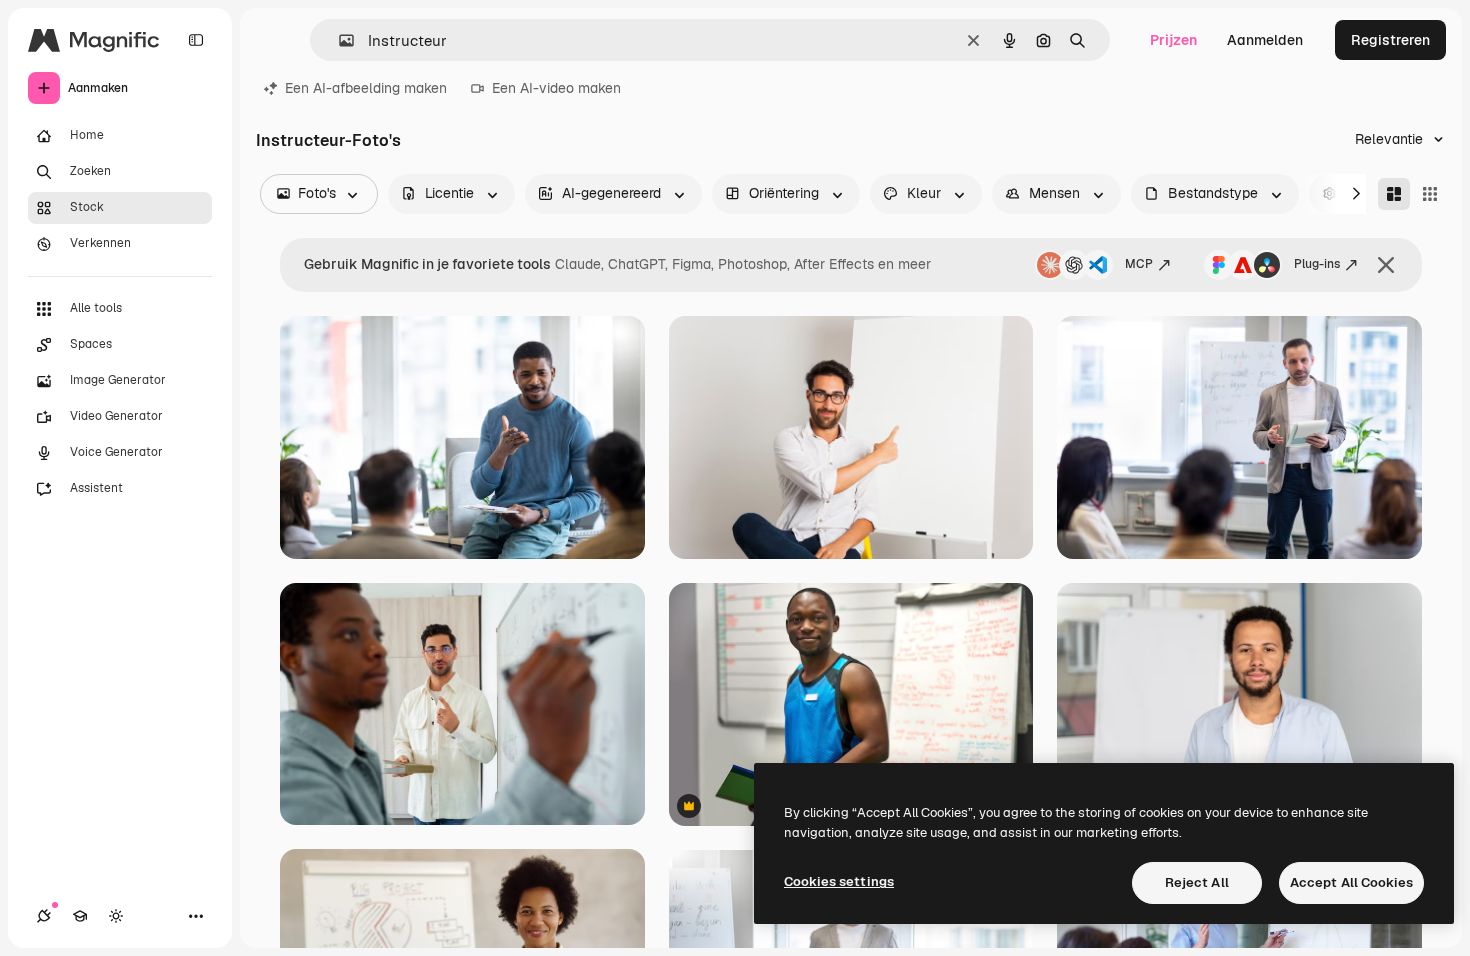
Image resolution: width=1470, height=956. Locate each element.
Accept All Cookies (1351, 882)
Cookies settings (839, 881)
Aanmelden (1265, 40)
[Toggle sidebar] (196, 40)
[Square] (1430, 194)
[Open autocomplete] (338, 40)
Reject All (1197, 882)
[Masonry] (1394, 194)
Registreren (1390, 40)
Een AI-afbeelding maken (366, 88)
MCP (1139, 264)
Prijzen (1173, 40)
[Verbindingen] (44, 916)
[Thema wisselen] (116, 916)
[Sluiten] (1386, 265)
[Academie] (80, 916)
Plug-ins (1317, 264)
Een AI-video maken (556, 88)
